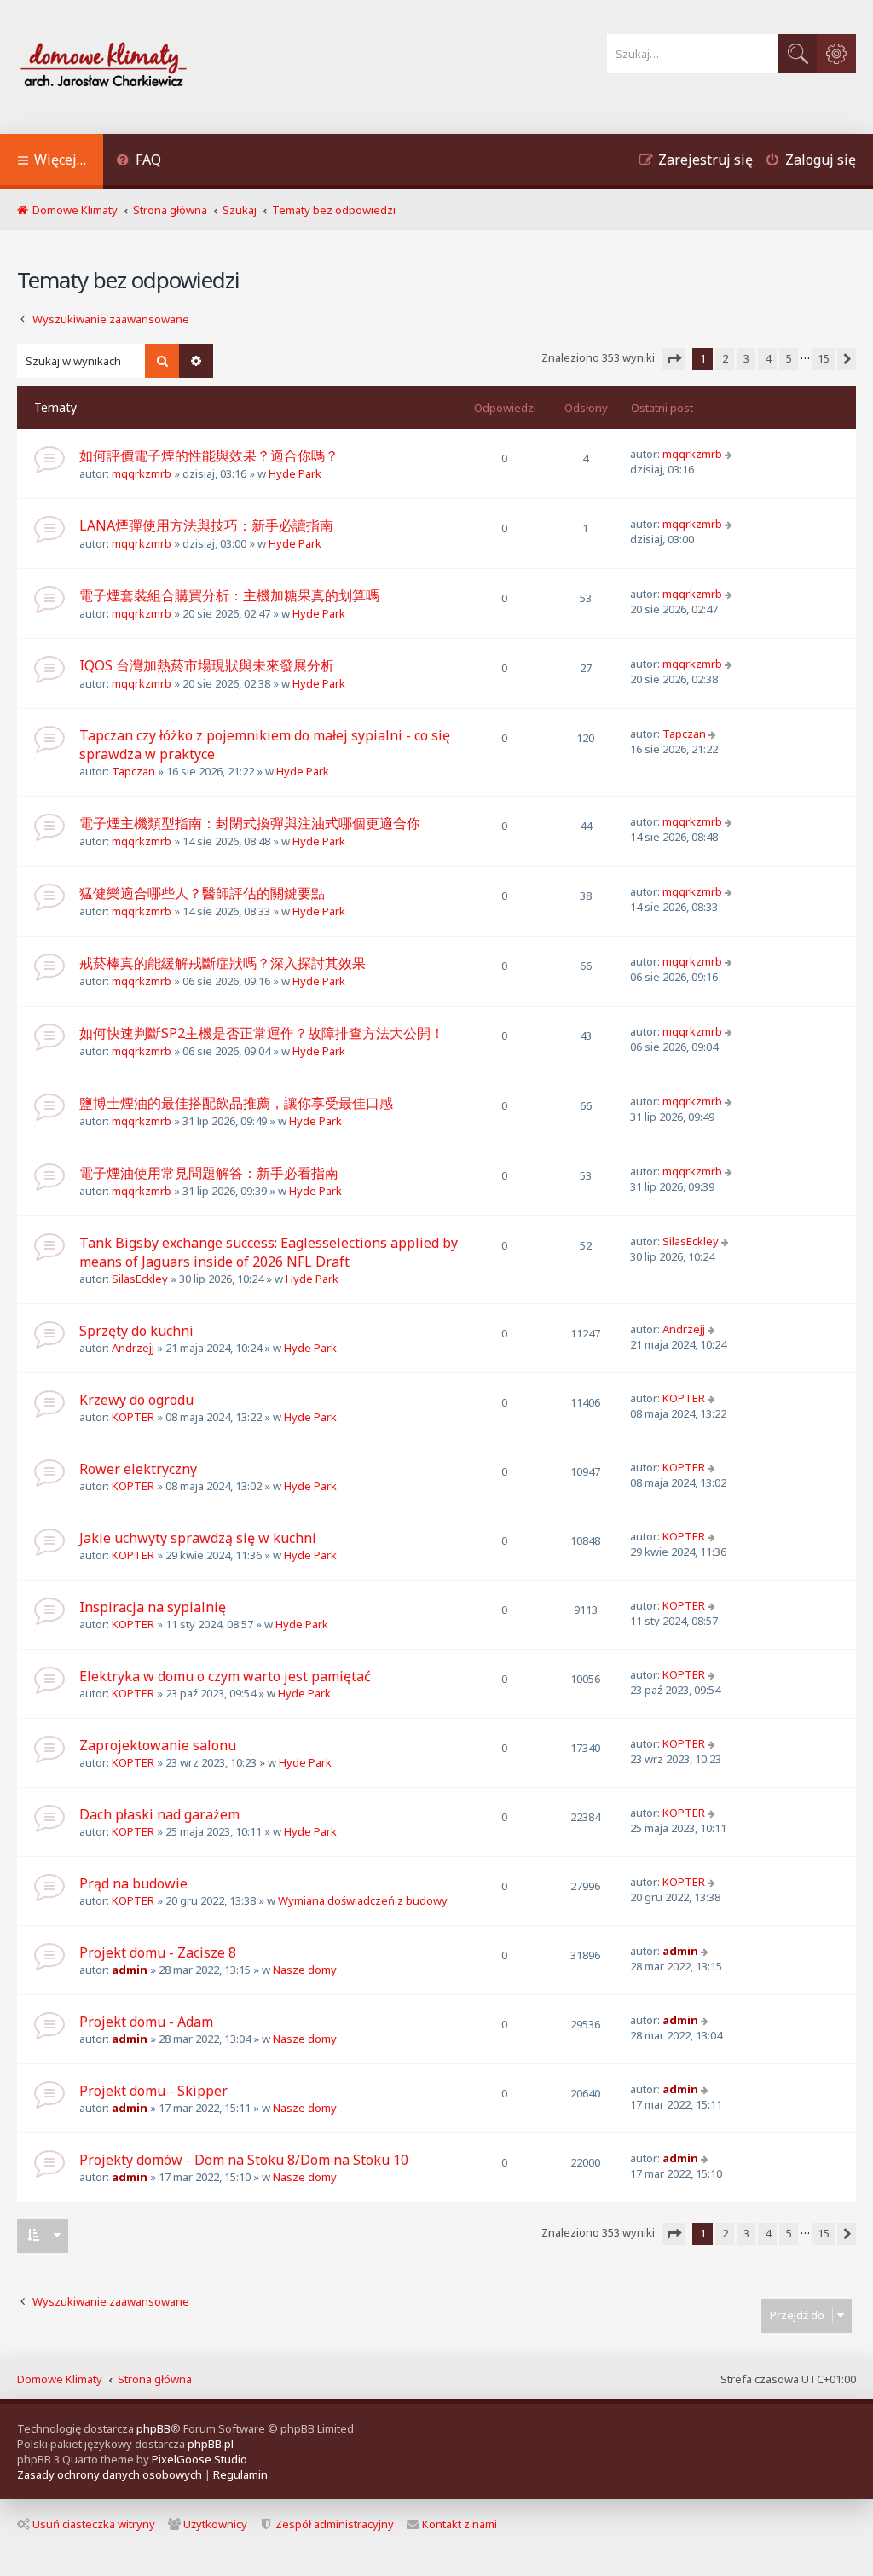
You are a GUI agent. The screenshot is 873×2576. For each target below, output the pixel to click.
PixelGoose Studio (199, 2459)
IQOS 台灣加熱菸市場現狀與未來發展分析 (207, 665)
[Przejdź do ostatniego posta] (730, 454)
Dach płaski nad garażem (159, 1814)
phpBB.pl (211, 2444)
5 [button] (789, 358)
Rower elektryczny (138, 1469)
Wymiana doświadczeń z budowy (363, 1900)
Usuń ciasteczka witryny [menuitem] (94, 2524)
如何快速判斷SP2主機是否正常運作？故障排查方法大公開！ (262, 1033)
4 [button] (768, 358)
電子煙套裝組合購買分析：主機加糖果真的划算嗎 (229, 595)
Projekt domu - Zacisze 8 (158, 1952)
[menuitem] (139, 162)
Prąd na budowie (133, 1883)
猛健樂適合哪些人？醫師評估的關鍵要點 (202, 893)
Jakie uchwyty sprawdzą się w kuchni (198, 1538)
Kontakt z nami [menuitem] (460, 2524)
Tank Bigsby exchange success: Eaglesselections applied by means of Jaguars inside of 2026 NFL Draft (269, 1252)
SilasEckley (140, 1279)
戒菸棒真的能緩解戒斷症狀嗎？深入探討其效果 (223, 963)
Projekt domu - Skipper (153, 2091)
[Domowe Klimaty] (148, 67)
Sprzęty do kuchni (136, 1331)
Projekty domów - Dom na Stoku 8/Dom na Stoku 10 (244, 2160)
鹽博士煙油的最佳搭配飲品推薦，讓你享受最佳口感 (236, 1103)
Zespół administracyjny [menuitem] (335, 2524)
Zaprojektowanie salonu (158, 1745)
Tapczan (133, 771)
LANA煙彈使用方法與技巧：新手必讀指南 (206, 525)
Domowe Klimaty (60, 2379)
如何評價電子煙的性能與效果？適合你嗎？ (209, 455)
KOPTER (133, 1417)
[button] (674, 359)
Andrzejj (133, 1348)
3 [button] (746, 358)
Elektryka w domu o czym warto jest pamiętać (225, 1676)
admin (130, 1970)
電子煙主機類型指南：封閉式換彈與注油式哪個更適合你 (250, 823)
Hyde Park (295, 473)
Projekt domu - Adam (146, 2022)
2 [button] (725, 358)
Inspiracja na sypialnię (153, 1607)
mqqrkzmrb (142, 473)
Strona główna (155, 2379)
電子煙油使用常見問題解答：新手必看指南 (209, 1173)
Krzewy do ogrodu (136, 1400)
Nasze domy (305, 1970)
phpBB (153, 2428)
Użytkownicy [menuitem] (215, 2524)
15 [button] (824, 358)
